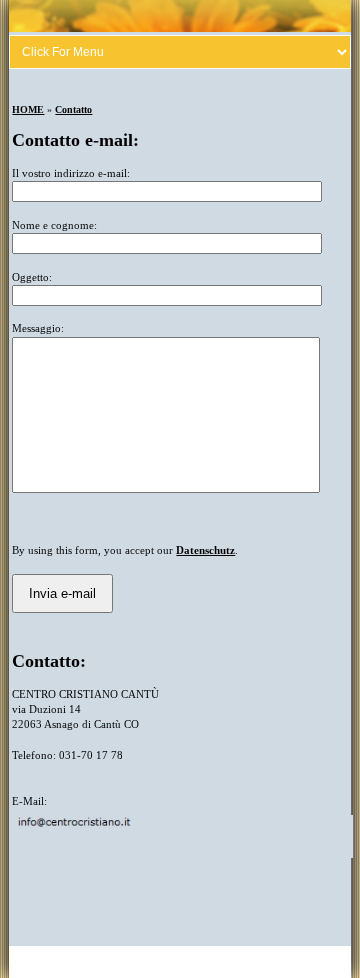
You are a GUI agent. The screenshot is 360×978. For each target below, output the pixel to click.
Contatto (73, 109)
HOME (28, 109)
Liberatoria (71, 962)
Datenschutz (205, 550)
